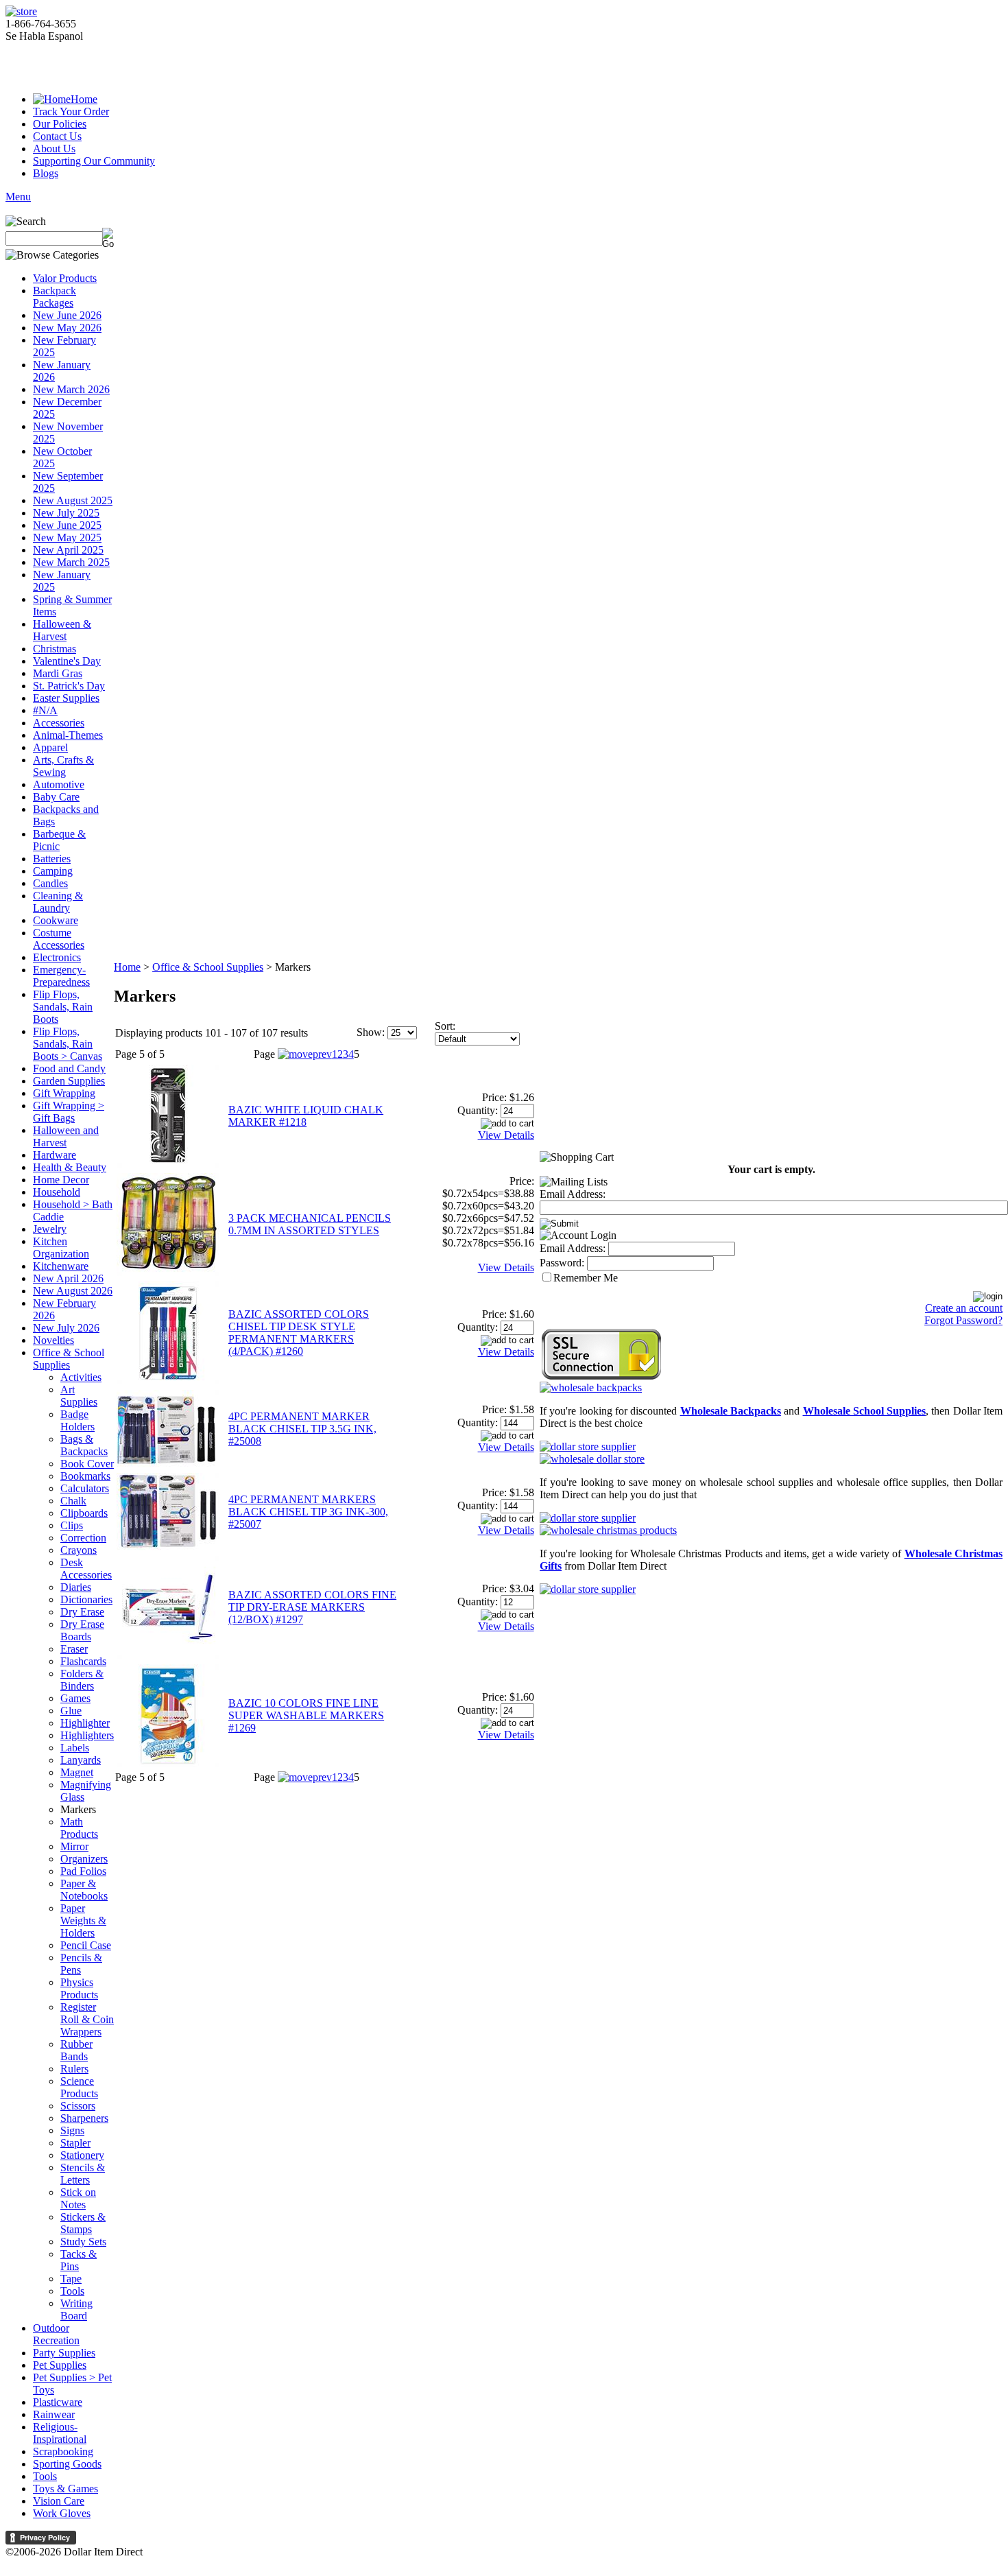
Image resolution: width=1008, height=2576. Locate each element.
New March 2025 (71, 562)
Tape (71, 2279)
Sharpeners (84, 2118)
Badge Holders (77, 1420)
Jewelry (50, 1229)
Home (84, 99)
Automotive (59, 784)
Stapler (75, 2143)
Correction (83, 1538)
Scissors (78, 2106)
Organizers (84, 1859)
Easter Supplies (66, 698)
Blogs (46, 173)
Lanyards (81, 1760)
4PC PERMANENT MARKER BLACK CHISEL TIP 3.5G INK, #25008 (302, 1429)
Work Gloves (62, 2513)
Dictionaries (86, 1599)
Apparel (50, 747)
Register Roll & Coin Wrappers (87, 2019)
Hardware (55, 1155)
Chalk (73, 1501)
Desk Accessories (86, 1569)
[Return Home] (21, 11)
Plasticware (58, 2402)
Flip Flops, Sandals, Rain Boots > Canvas (68, 1044)
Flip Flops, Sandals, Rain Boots (63, 1007)
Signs (72, 2130)
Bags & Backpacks (84, 1445)
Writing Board (76, 2309)
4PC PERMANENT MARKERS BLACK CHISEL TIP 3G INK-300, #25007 (308, 1512)
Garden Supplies (69, 1081)
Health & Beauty (70, 1167)
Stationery (82, 2155)
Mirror (74, 1846)
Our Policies (60, 124)
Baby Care (56, 797)
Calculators (85, 1488)
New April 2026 (68, 1278)
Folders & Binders (82, 1680)
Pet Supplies (60, 2365)
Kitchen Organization (61, 1248)
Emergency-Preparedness (61, 976)
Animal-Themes (68, 735)
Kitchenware (61, 1266)
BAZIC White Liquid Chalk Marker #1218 (306, 1116)
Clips (72, 1525)
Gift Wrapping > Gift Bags (69, 1112)
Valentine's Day (67, 661)
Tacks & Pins (79, 2260)
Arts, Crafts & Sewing (63, 766)
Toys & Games (65, 2489)
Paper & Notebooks (84, 1890)
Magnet (77, 1772)
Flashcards (83, 1661)
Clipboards (84, 1513)
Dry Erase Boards (82, 1630)
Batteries (52, 859)
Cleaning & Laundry (58, 902)
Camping (53, 871)
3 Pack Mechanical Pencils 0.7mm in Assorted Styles (310, 1224)
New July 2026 (66, 1328)
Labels (75, 1748)
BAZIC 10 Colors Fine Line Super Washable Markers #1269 (306, 1715)
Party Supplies (64, 2353)
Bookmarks (85, 1476)
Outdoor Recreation (56, 2334)
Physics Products (79, 1988)
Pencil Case (86, 1945)
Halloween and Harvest (66, 1136)
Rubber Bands (76, 2050)
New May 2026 (67, 328)
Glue (71, 1711)
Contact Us (57, 136)
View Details (506, 1135)
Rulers (74, 2069)
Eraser (74, 1649)
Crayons (79, 1550)
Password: (562, 1263)
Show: (371, 1032)
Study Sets (83, 2242)
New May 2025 (67, 537)
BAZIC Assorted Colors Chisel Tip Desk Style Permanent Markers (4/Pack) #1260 (299, 1333)
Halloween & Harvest (62, 630)
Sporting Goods (67, 2464)
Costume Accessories (59, 939)
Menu (18, 197)
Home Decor (61, 1180)
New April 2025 (68, 550)
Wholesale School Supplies (865, 1411)
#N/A (45, 710)
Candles (50, 883)
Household (57, 1192)
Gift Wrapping (64, 1093)
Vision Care (59, 2501)
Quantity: (478, 1110)
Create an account (964, 1308)
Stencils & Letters (83, 2174)
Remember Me (586, 1278)
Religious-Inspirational (60, 2433)
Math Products (79, 1828)
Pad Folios (83, 1871)
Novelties (53, 1340)
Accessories (59, 723)
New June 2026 (67, 315)
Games (75, 1698)
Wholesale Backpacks (731, 1411)
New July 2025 (66, 513)
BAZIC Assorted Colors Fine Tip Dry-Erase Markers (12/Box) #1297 (312, 1607)
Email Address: (573, 1194)
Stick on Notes (78, 2198)
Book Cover (87, 1464)
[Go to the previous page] (305, 1054)
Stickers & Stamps (83, 2223)
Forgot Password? (963, 1320)
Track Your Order (71, 111)
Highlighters (87, 1735)
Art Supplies (79, 1396)
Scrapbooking (63, 2451)
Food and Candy (69, 1068)
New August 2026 (73, 1291)
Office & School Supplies (69, 1359)
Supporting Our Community (94, 161)
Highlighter (85, 1723)
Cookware (56, 920)
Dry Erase (82, 1612)
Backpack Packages (55, 297)
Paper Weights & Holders (83, 1921)
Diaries (76, 1587)
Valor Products (65, 278)
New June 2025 (67, 525)
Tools (72, 2291)
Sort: (445, 1026)
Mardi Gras (58, 673)
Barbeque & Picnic (59, 840)
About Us (54, 149)
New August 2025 (73, 500)
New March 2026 (71, 389)
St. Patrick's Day (69, 686)
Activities (81, 1377)
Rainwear (54, 2414)
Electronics (57, 957)
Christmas (55, 649)
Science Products (79, 2087)
